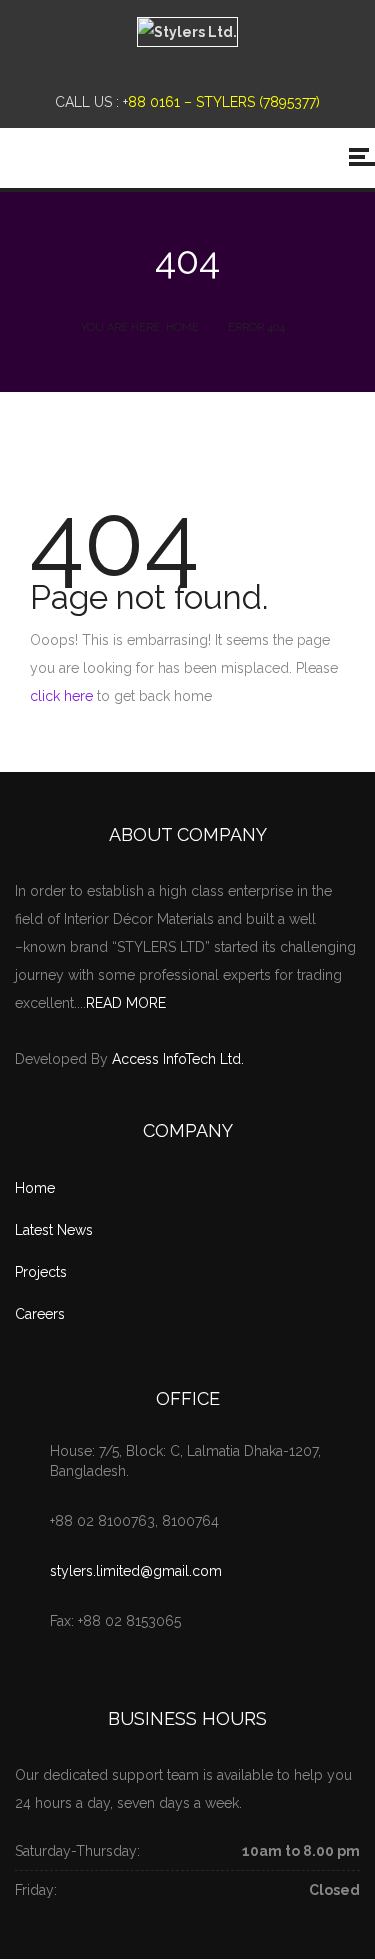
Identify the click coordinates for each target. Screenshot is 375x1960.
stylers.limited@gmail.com (136, 1571)
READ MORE (126, 1003)
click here (61, 696)
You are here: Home (140, 327)
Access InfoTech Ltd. (178, 1059)
